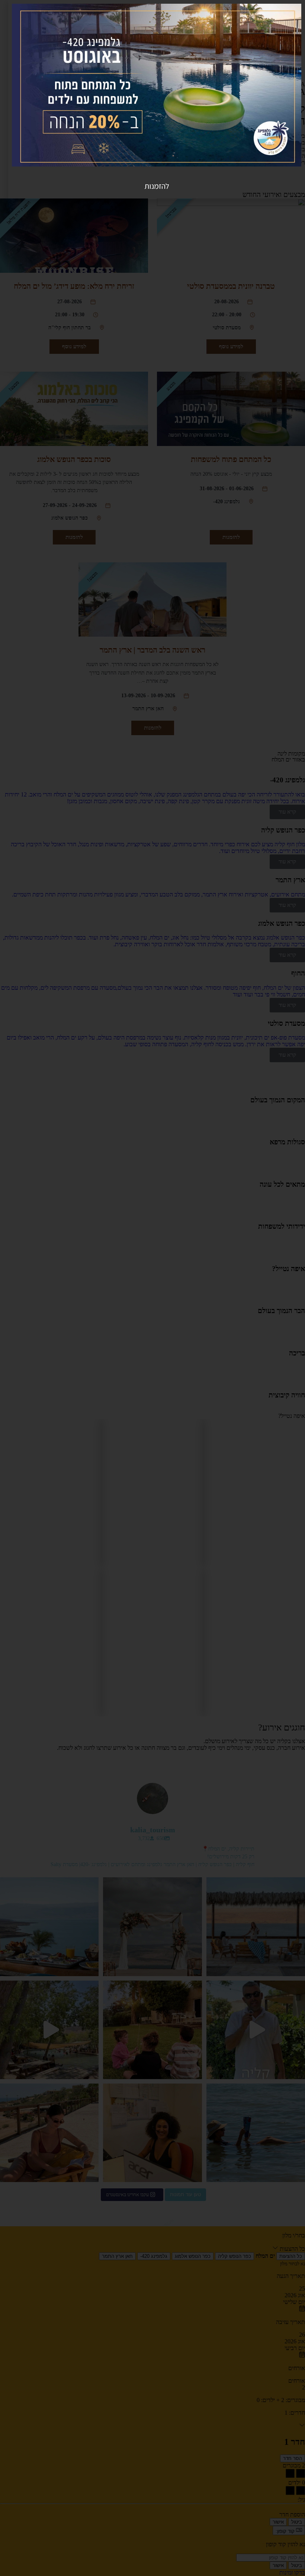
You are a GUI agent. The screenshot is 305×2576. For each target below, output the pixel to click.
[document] (152, 1288)
